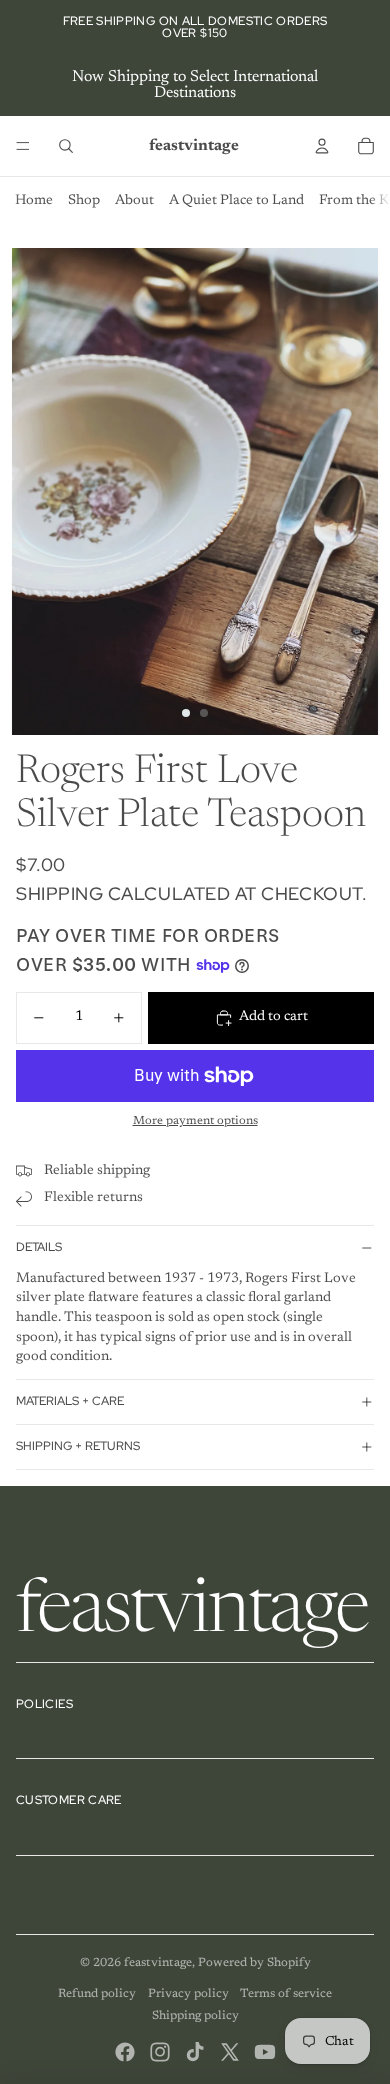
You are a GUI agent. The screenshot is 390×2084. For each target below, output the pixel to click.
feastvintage (158, 1963)
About (134, 201)
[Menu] (23, 146)
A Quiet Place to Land (236, 201)
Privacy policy (188, 1994)
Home (34, 201)
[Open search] (66, 146)
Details (39, 1247)
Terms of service (286, 1994)
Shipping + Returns (78, 1446)
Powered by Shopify (254, 1963)
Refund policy (97, 1994)
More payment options (195, 1121)
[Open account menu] (322, 146)
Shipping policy (195, 2016)
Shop (84, 201)
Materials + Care (70, 1401)
